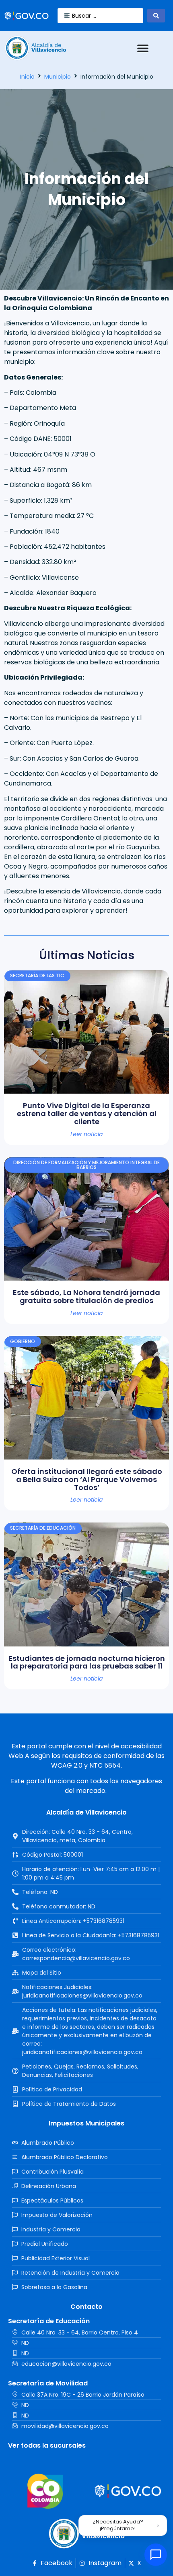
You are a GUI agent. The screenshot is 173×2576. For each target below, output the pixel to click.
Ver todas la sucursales (47, 2445)
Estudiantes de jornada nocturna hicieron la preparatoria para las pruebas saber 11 (87, 1662)
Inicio (27, 77)
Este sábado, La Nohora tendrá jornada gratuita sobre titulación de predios (86, 1296)
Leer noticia (86, 1134)
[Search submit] (156, 16)
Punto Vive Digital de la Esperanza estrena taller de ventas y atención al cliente (87, 1113)
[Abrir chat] (156, 2555)
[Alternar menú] (143, 48)
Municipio (58, 77)
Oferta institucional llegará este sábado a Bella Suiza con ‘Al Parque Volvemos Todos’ (87, 1479)
